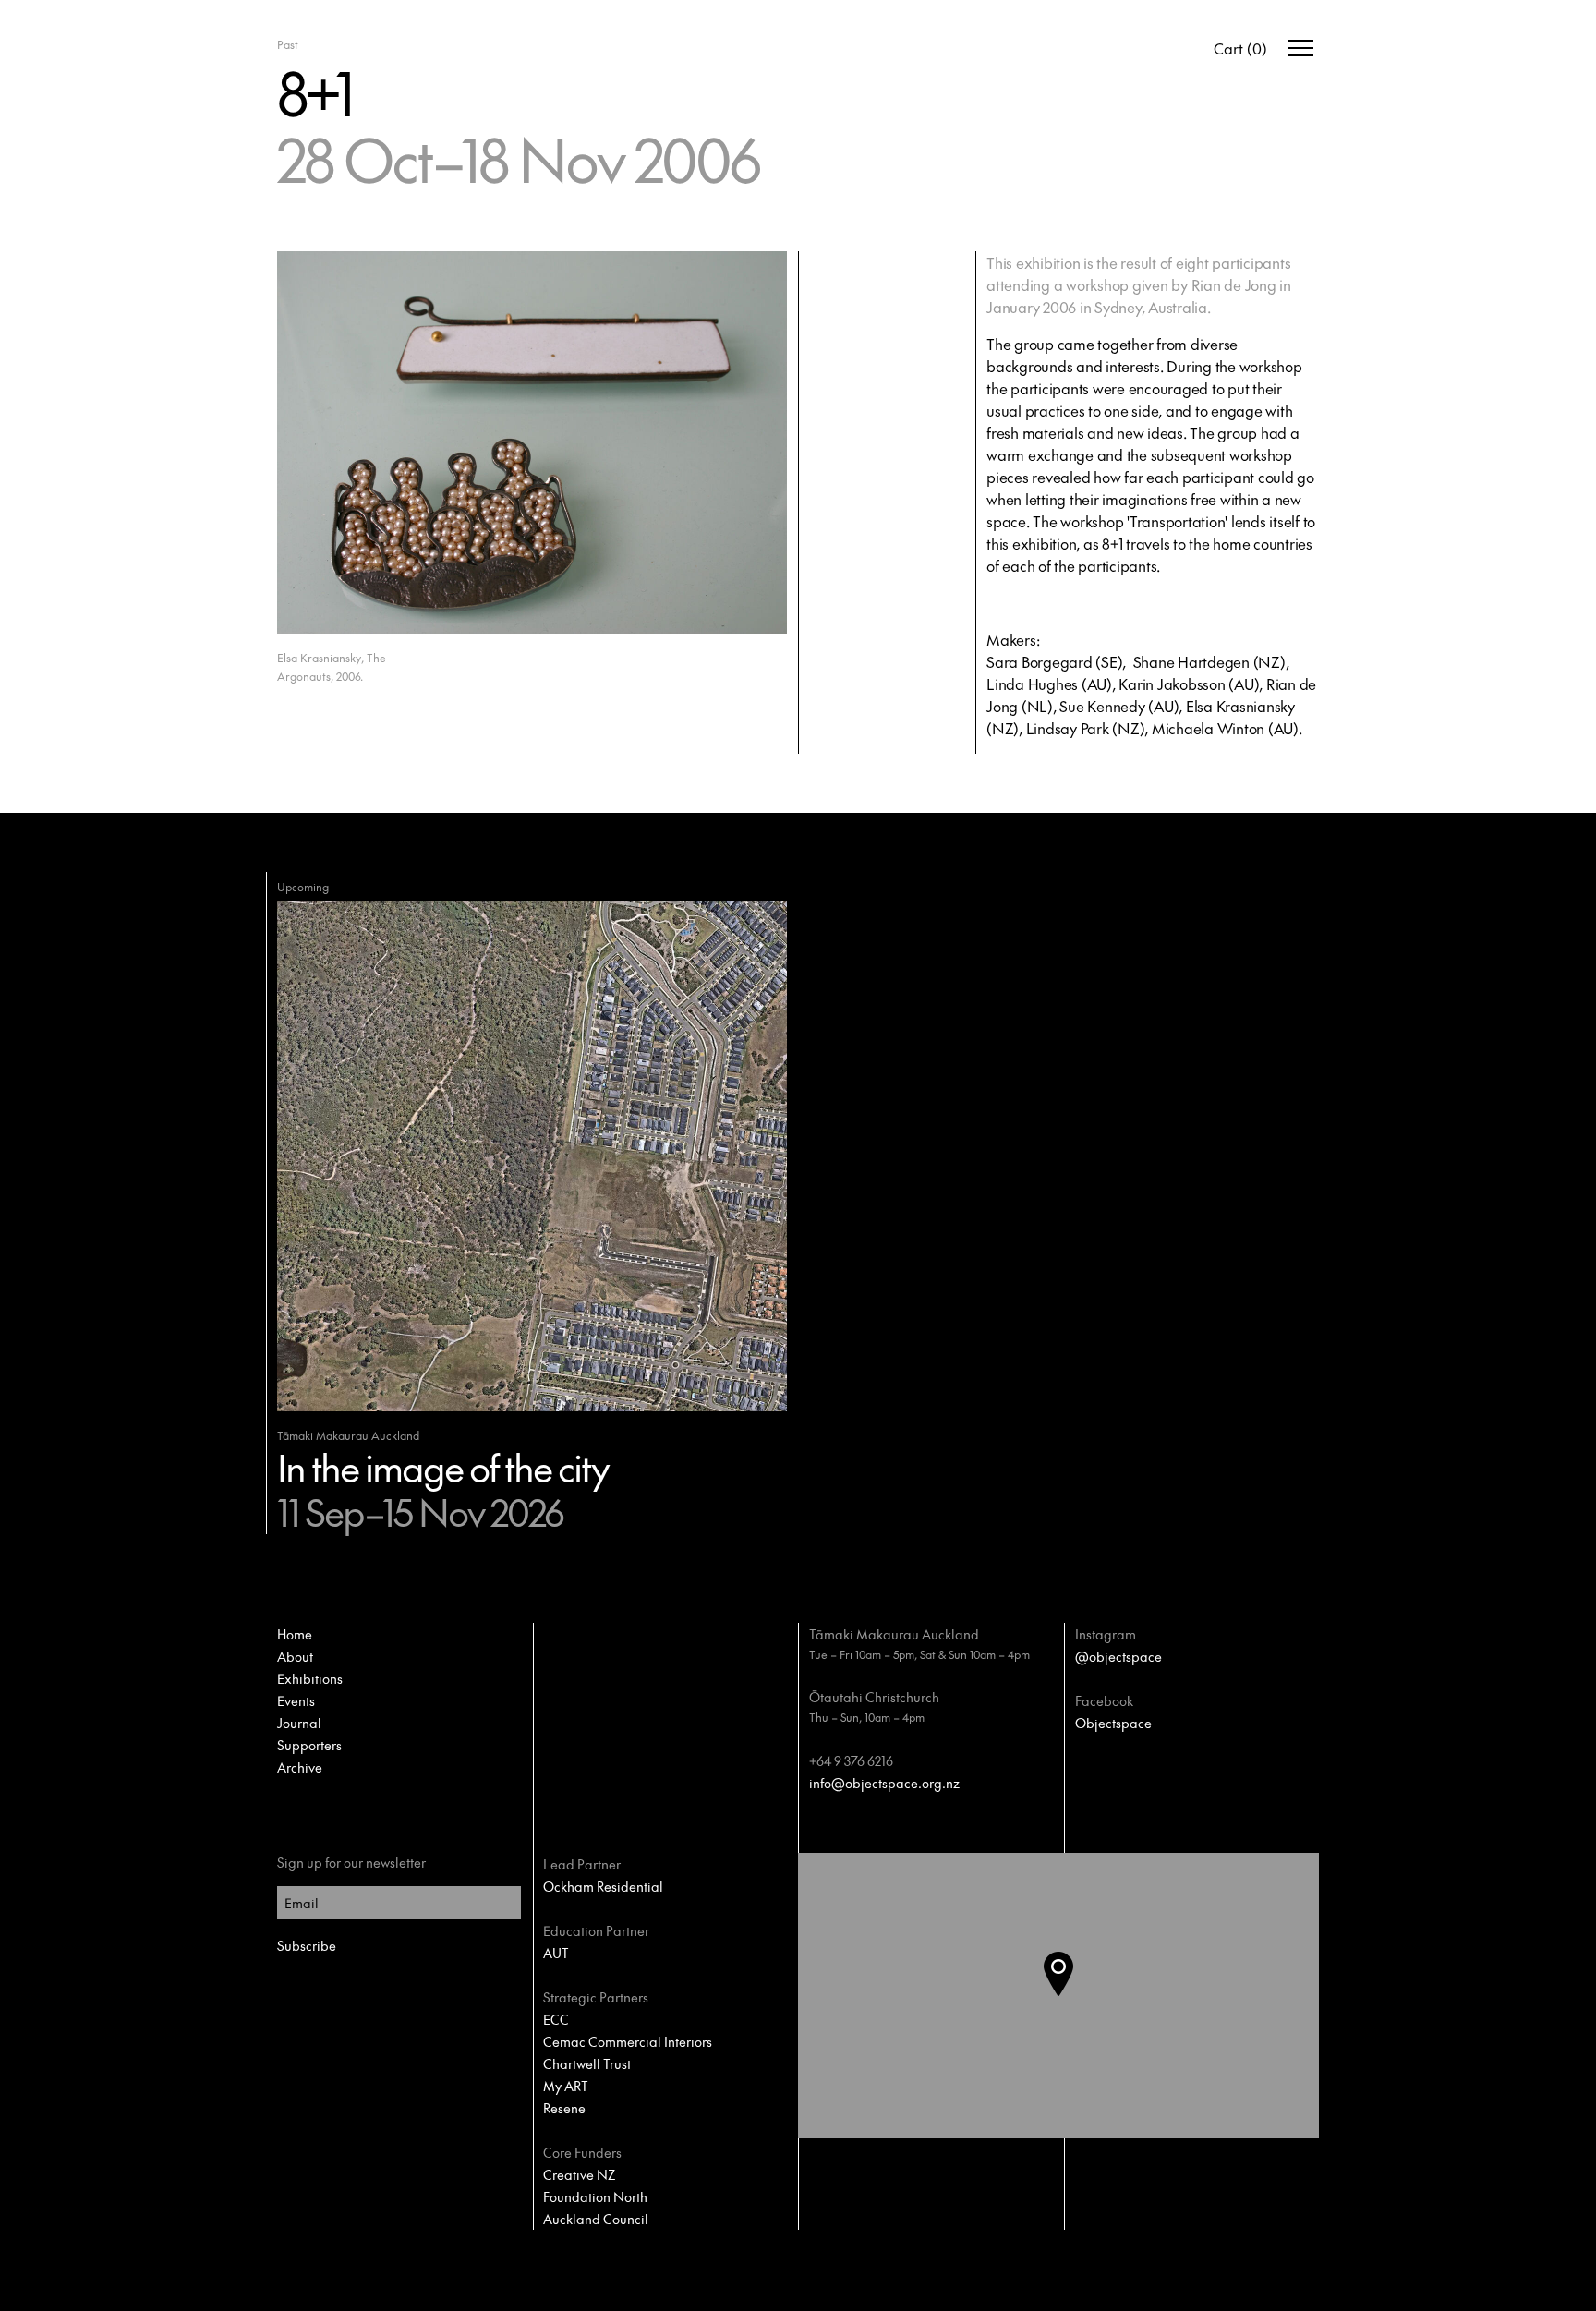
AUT (556, 1953)
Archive (300, 1767)
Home (295, 1634)
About (295, 1656)
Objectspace (1113, 1723)
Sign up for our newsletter (351, 1862)
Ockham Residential (603, 1886)
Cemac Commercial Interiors (628, 2041)
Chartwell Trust (587, 2063)
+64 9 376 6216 (851, 1760)
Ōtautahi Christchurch (874, 1697)
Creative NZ (579, 2174)
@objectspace (1118, 1656)
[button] (1073, 1996)
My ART (566, 2086)
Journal (299, 1723)
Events (296, 1700)
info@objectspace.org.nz (884, 1783)
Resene (564, 2108)
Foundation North (595, 2196)
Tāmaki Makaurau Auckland (894, 1634)
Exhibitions (310, 1678)
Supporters (309, 1745)
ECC (556, 2019)
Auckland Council (596, 2219)
